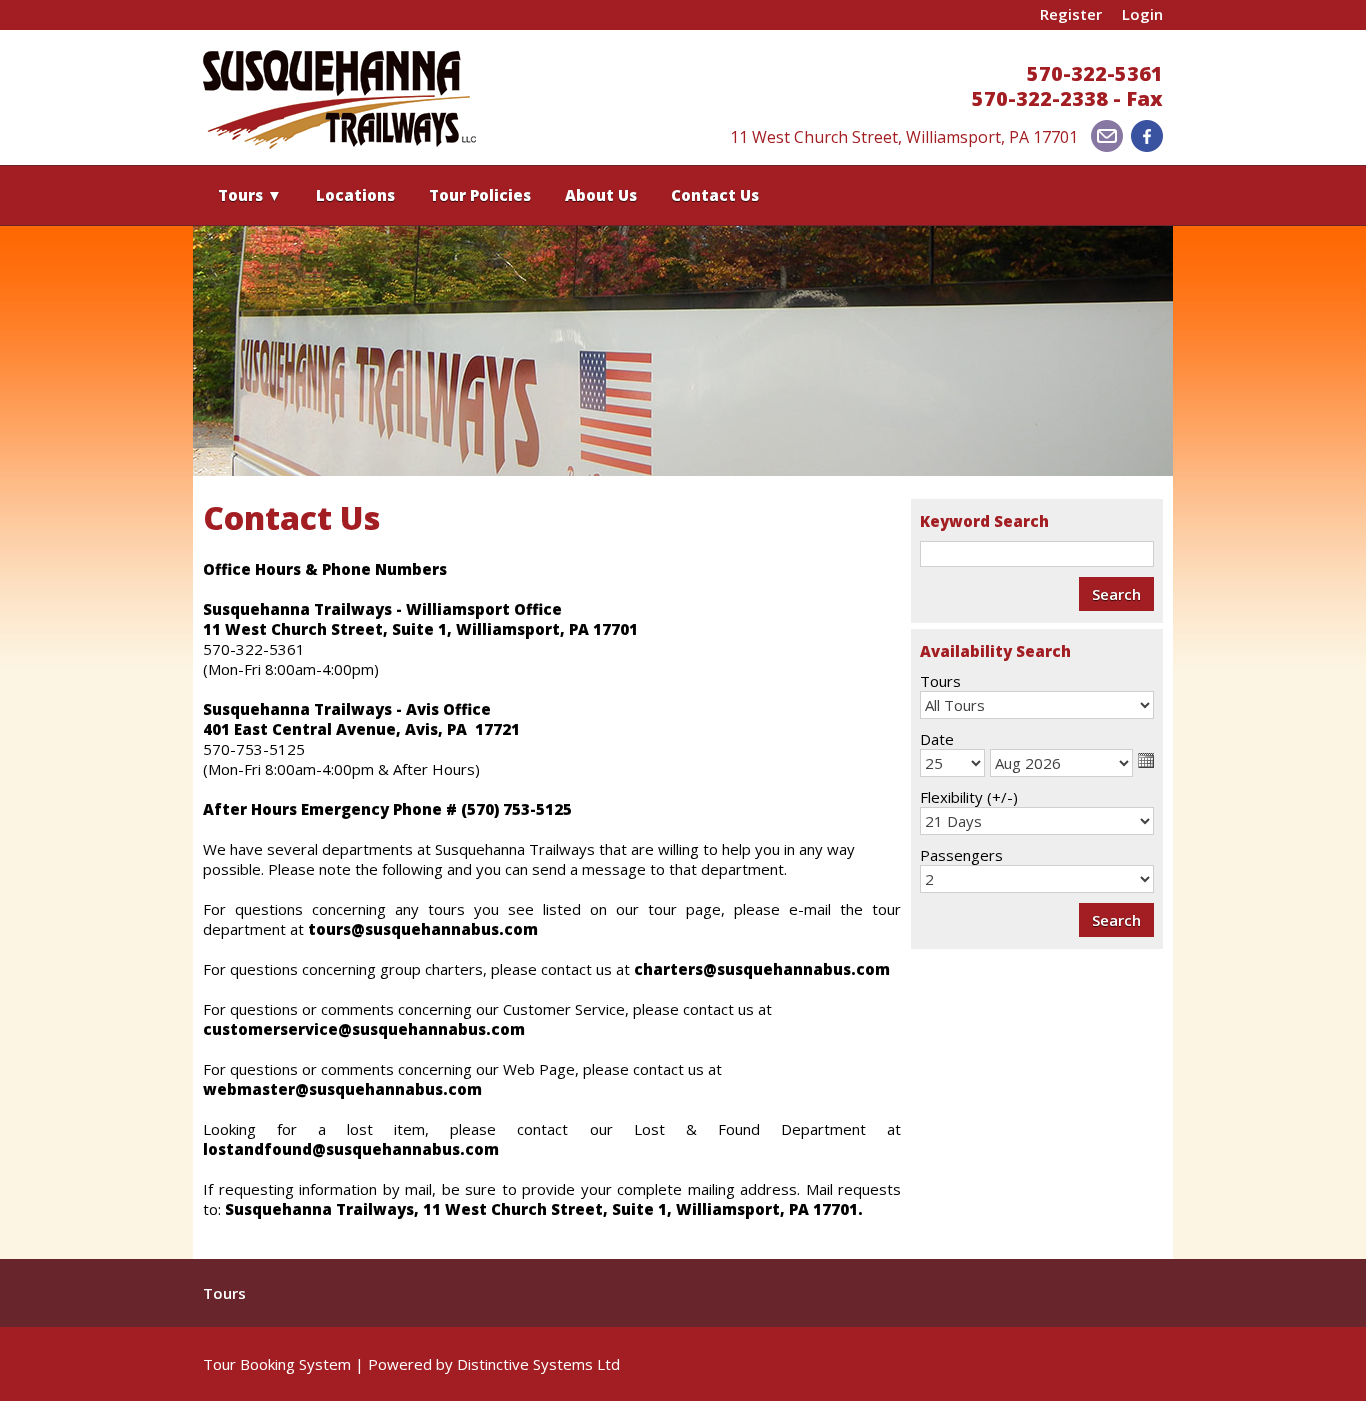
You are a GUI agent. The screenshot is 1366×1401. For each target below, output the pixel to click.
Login (1142, 14)
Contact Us (715, 195)
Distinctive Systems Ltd (538, 1364)
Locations (355, 195)
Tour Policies (480, 195)
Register (1071, 14)
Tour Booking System (277, 1364)
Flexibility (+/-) (969, 797)
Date (937, 739)
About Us (601, 195)
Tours (250, 195)
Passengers (961, 855)
